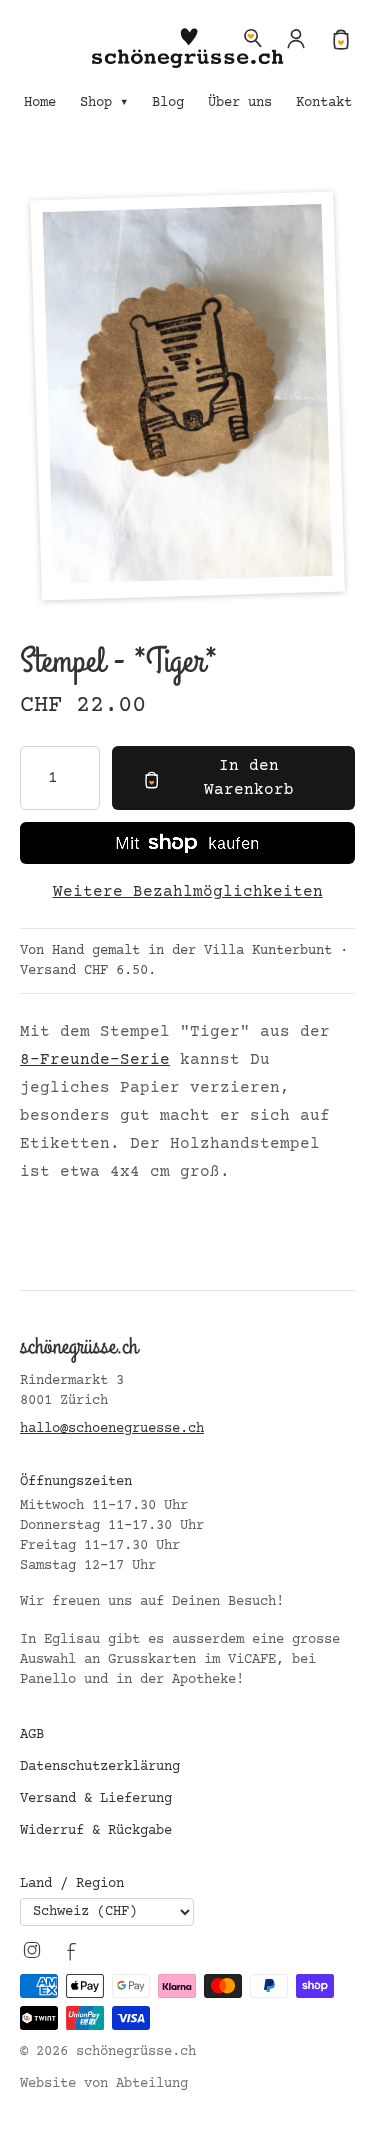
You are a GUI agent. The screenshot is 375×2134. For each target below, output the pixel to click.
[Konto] (297, 38)
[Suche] (253, 38)
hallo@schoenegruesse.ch (112, 1429)
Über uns (240, 103)
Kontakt (324, 103)
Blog (168, 103)
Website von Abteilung (104, 2084)
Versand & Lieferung (96, 1799)
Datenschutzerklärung (100, 1767)
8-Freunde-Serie (95, 1060)
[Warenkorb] (341, 38)
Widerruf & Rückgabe (96, 1831)
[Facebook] (72, 1950)
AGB (32, 1735)
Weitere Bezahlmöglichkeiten (188, 892)
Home (40, 103)
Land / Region (72, 1884)
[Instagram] (32, 1950)
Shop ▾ (104, 103)
